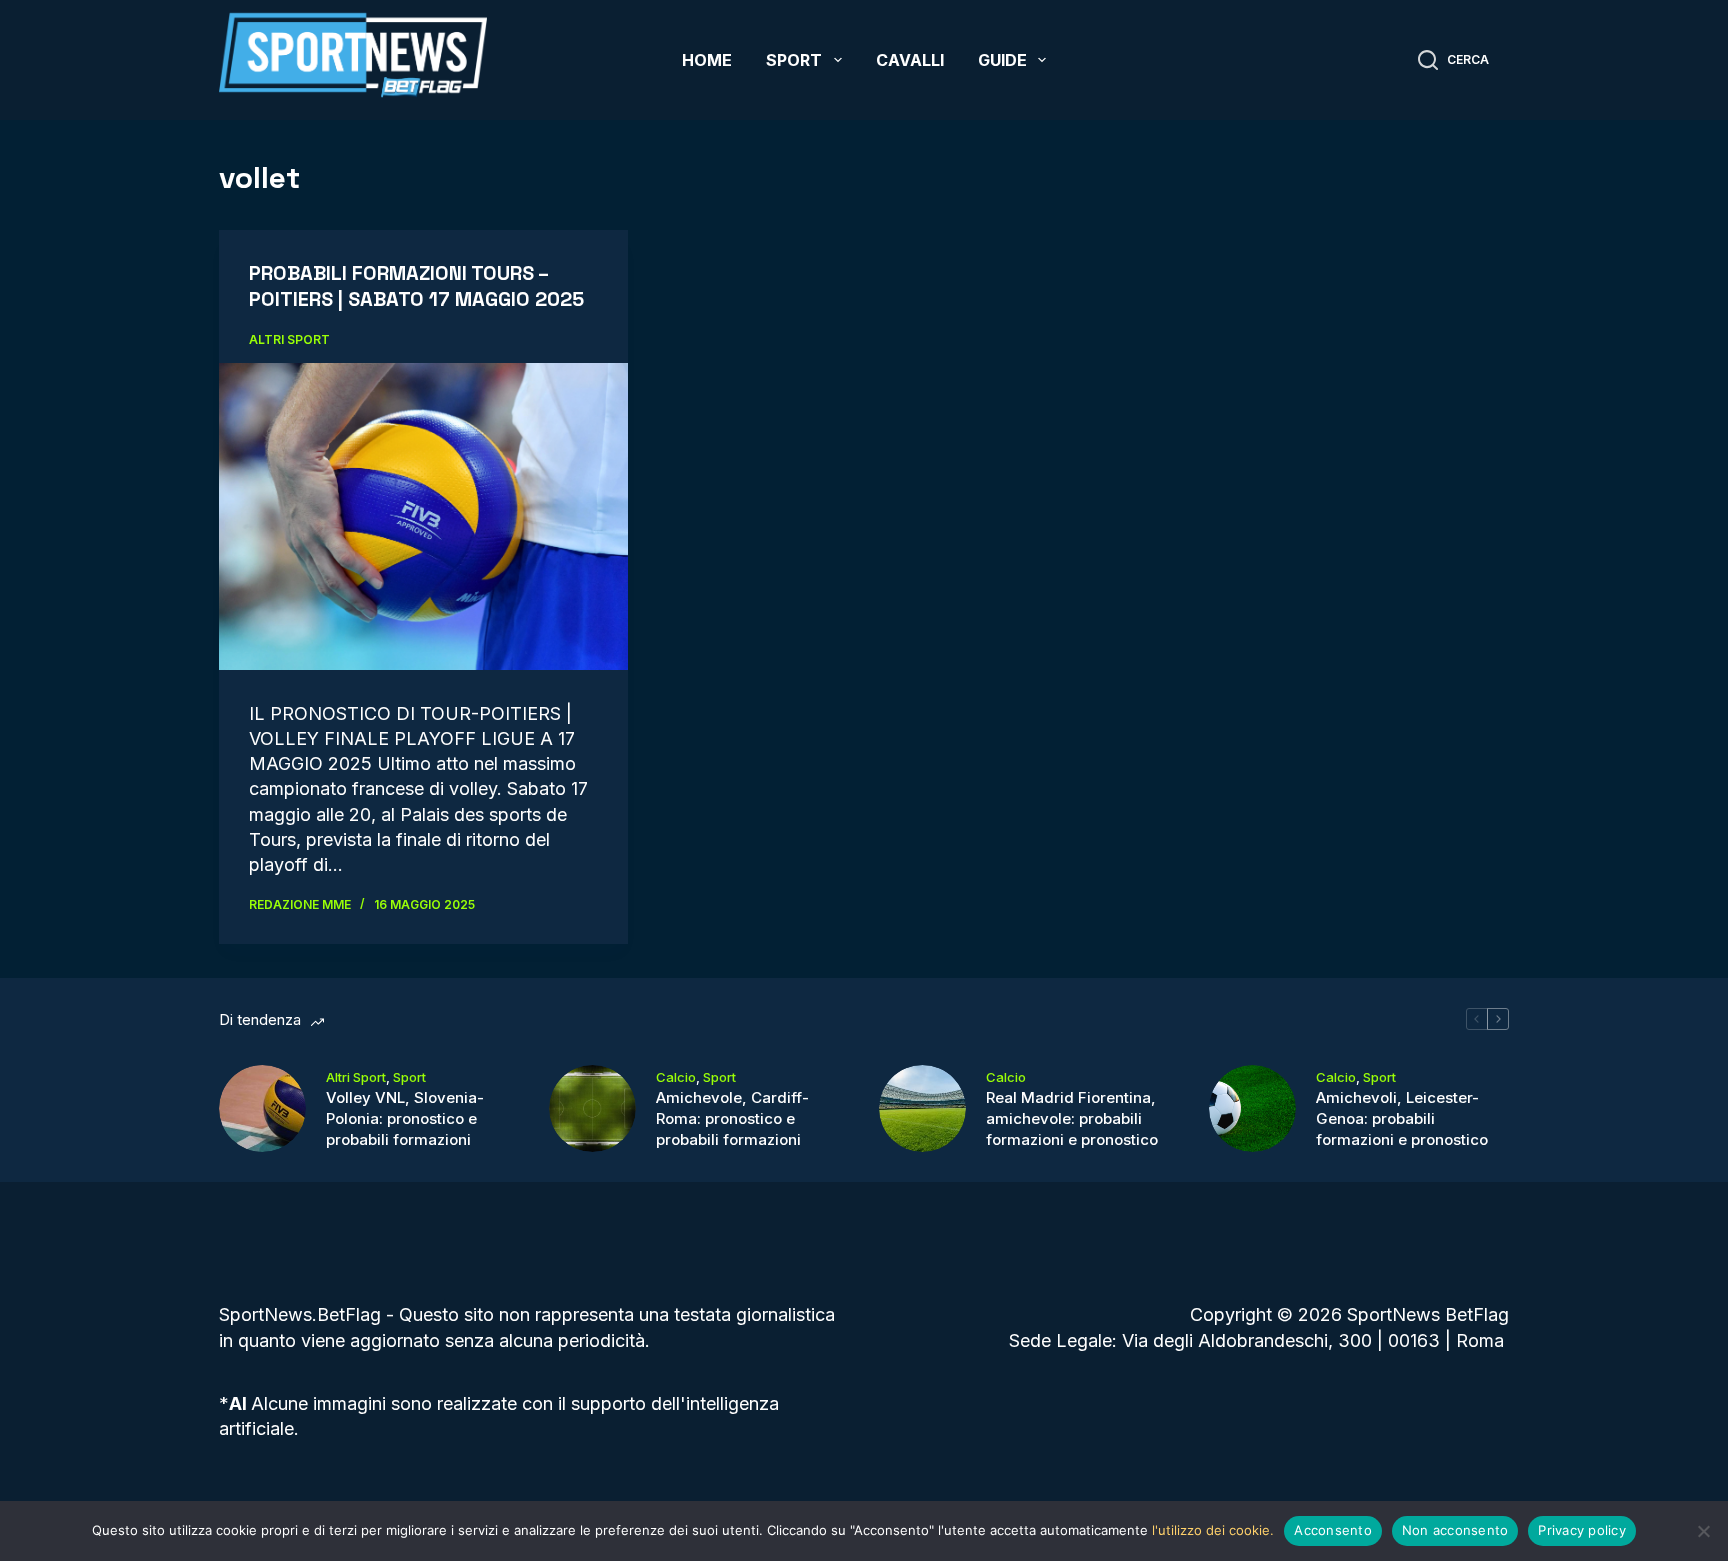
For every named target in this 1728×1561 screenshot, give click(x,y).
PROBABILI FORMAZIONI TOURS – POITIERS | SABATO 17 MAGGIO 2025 (416, 286)
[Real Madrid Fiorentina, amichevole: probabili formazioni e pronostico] (922, 1108)
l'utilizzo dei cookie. (1213, 1530)
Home (707, 60)
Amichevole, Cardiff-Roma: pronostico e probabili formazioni (732, 1118)
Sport (794, 60)
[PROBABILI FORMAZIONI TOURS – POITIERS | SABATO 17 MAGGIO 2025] (423, 516)
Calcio (676, 1077)
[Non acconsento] (1703, 1531)
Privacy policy (1582, 1530)
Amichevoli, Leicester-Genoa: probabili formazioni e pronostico (1402, 1118)
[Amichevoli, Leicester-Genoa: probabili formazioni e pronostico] (1252, 1108)
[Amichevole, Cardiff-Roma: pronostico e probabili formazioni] (592, 1108)
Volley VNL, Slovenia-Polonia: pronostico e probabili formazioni (405, 1118)
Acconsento (1333, 1530)
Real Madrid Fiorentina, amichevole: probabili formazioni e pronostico (1072, 1118)
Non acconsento (1455, 1530)
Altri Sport (289, 339)
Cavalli (910, 60)
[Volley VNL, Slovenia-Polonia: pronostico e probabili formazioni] (262, 1108)
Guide (1002, 60)
